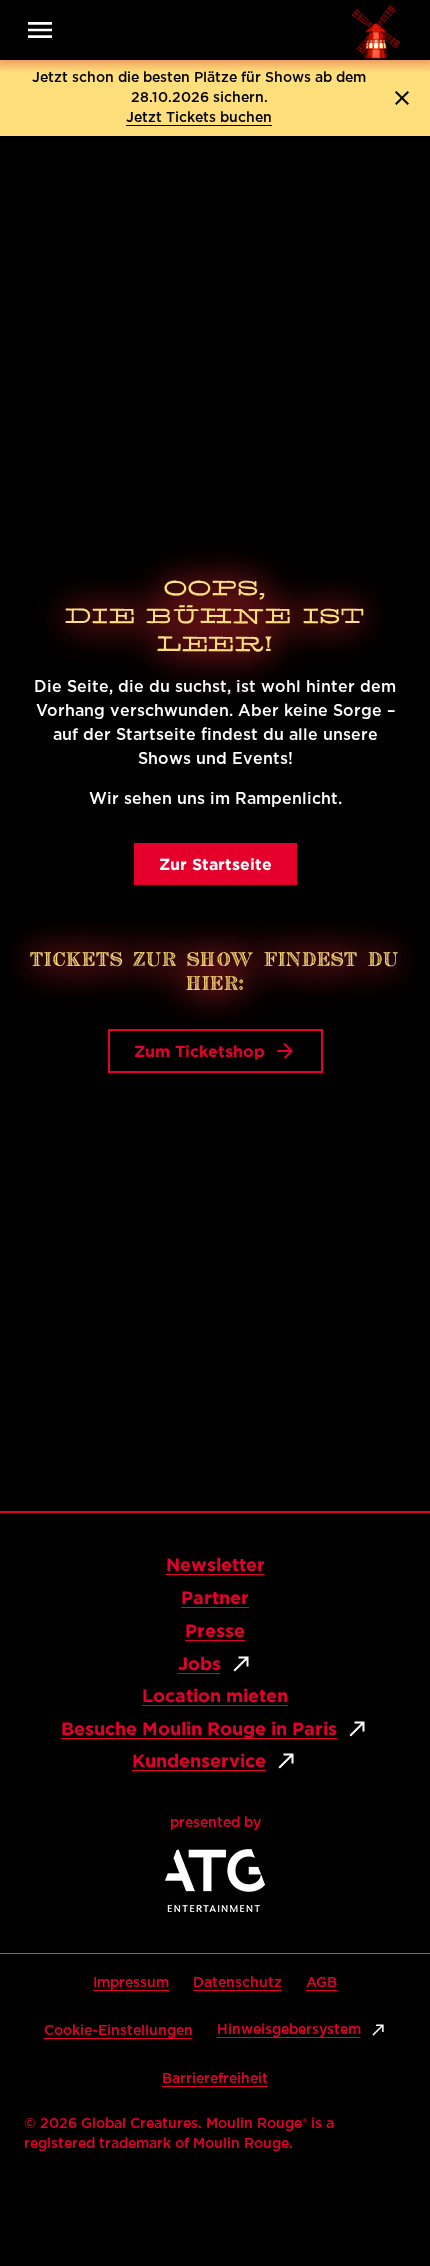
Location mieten (215, 1695)
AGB (321, 1983)
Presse (215, 1630)
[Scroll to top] (376, 2188)
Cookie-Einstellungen (118, 2031)
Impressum (131, 1983)
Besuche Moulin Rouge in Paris (199, 1728)
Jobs (199, 1663)
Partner (215, 1597)
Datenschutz (237, 1983)
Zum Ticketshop (199, 1051)
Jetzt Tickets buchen (199, 118)
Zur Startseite (215, 864)
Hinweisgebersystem (289, 2030)
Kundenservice (199, 1760)
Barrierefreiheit (215, 2079)
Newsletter (215, 1564)
